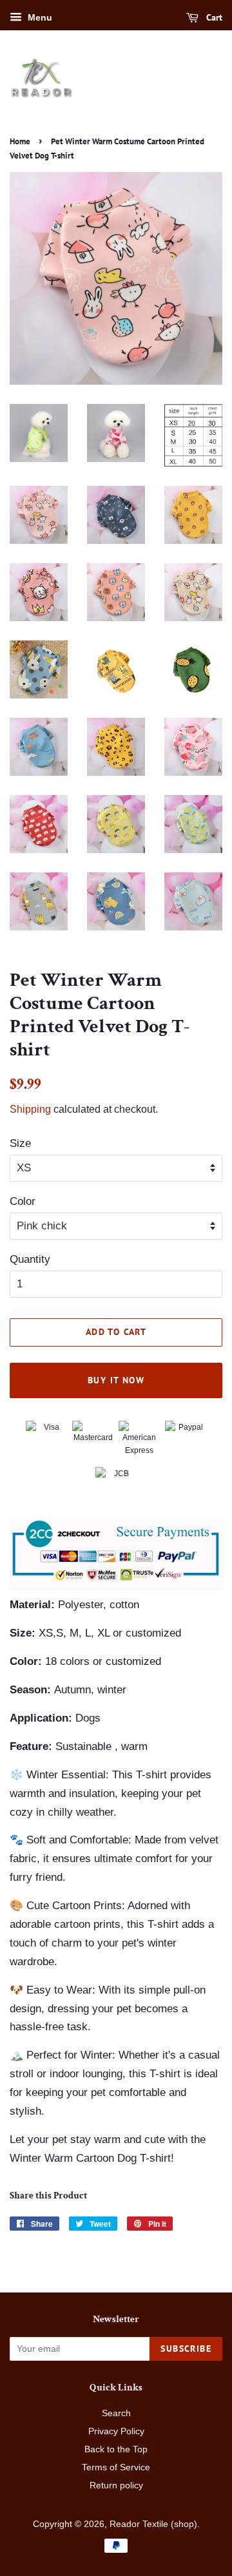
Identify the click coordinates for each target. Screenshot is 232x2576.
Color (23, 1201)
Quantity (30, 1259)
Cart (213, 17)
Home (20, 141)
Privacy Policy (116, 2431)
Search (116, 2413)
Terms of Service (116, 2467)
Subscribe (186, 2349)
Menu (39, 17)
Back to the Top (116, 2449)
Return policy (116, 2485)
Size (20, 1143)
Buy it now (116, 1380)
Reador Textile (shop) (153, 2524)
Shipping (30, 1109)
